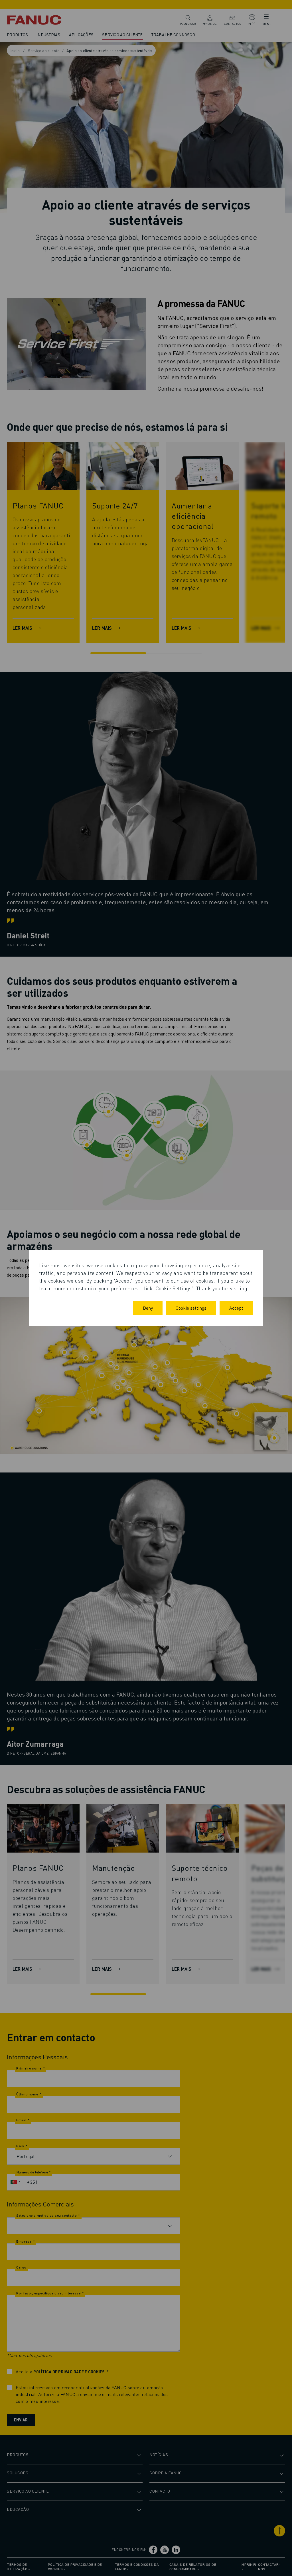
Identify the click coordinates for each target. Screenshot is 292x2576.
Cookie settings (191, 1308)
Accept (236, 1308)
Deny (148, 1308)
